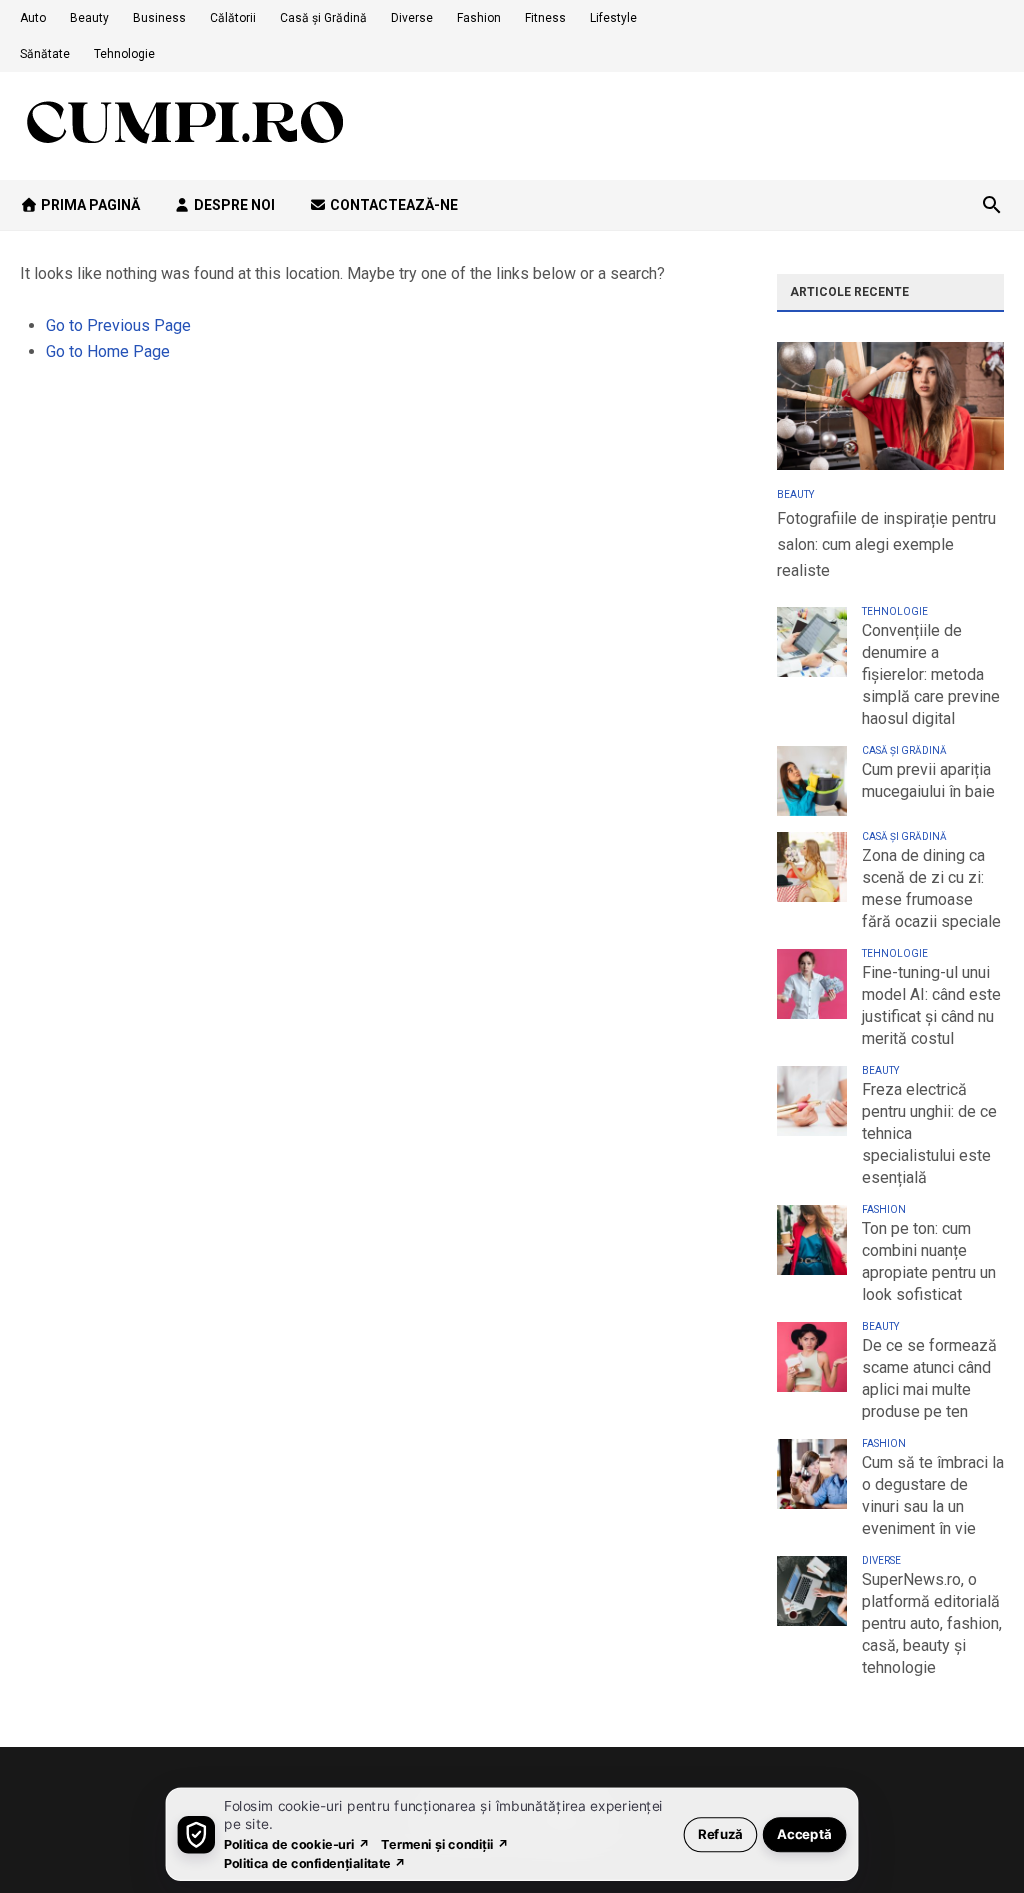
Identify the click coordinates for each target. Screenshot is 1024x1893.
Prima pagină (89, 205)
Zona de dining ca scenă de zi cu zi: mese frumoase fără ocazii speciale (931, 888)
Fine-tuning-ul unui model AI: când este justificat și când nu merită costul (931, 1005)
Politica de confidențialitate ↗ (315, 1862)
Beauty (89, 18)
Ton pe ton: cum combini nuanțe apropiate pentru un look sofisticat (929, 1261)
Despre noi (233, 205)
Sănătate (45, 54)
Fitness (545, 18)
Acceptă (804, 1833)
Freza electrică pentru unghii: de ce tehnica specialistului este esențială (929, 1133)
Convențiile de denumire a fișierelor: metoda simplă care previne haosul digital (931, 674)
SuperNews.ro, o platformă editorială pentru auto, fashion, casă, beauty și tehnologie (932, 1623)
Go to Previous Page (118, 325)
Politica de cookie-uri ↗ (297, 1843)
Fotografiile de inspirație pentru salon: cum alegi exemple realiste (886, 544)
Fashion (479, 18)
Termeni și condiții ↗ (445, 1843)
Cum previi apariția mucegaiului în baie (928, 780)
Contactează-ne (392, 205)
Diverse (412, 18)
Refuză (720, 1833)
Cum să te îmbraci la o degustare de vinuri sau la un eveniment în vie (933, 1495)
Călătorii (233, 18)
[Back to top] (968, 1837)
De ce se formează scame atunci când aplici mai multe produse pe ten (929, 1378)
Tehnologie (124, 54)
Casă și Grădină (323, 18)
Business (159, 18)
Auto (33, 18)
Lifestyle (613, 18)
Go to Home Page (108, 351)
